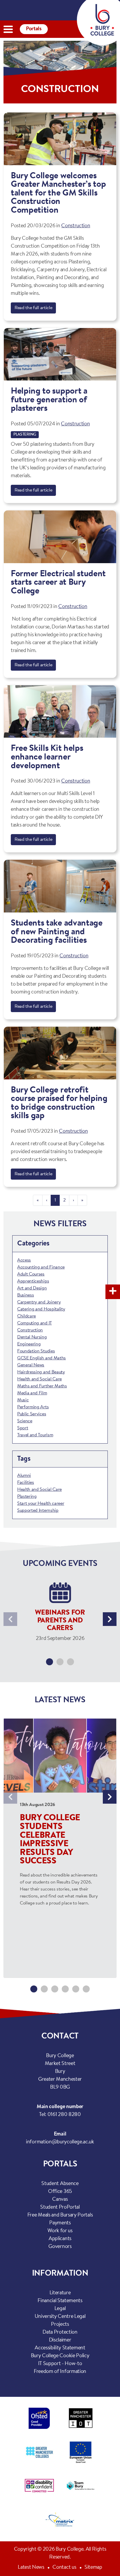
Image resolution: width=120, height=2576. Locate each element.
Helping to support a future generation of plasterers (49, 400)
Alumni (24, 1476)
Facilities (26, 1483)
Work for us (60, 2231)
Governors (60, 2247)
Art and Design (32, 1288)
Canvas (60, 2200)
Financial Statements (60, 2301)
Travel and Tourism (35, 1435)
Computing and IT (35, 1323)
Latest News (31, 2568)
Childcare (27, 1316)
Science (25, 1421)
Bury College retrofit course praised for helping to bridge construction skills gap (59, 1103)
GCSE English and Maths (42, 1358)
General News (31, 1365)
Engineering (29, 1344)
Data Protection (60, 2332)
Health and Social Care (39, 1379)
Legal (60, 2309)
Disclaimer (60, 2340)
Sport (23, 1428)
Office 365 (60, 2192)
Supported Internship (38, 1511)
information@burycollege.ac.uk (60, 2142)
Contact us (64, 2568)
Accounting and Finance (41, 1267)
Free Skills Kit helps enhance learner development (47, 757)
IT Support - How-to (60, 2364)
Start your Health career (41, 1504)
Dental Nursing (32, 1337)
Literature (60, 2293)
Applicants (60, 2239)
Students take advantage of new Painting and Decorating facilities (57, 932)
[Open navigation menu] (8, 29)
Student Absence (60, 2184)
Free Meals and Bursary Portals (60, 2215)
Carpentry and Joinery (39, 1302)
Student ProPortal (60, 2207)
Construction (76, 226)
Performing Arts (33, 1407)
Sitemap (93, 2568)
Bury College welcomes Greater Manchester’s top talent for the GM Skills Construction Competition (58, 193)
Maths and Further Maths (42, 1386)
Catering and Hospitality (41, 1309)
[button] (50, 1662)
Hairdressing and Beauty (41, 1372)
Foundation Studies (36, 1351)
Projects (60, 2325)
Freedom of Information (60, 2372)
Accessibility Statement (60, 2348)
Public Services (32, 1414)
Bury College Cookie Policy (60, 2356)
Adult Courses (31, 1274)
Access (24, 1260)
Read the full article (33, 308)
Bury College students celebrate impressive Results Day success (50, 1840)
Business (25, 1295)
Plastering (25, 435)
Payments (60, 2223)
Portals (34, 29)
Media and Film (32, 1393)
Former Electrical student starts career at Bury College (58, 583)
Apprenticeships (33, 1281)
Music (23, 1400)
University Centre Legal (60, 2317)
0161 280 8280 (64, 2115)
